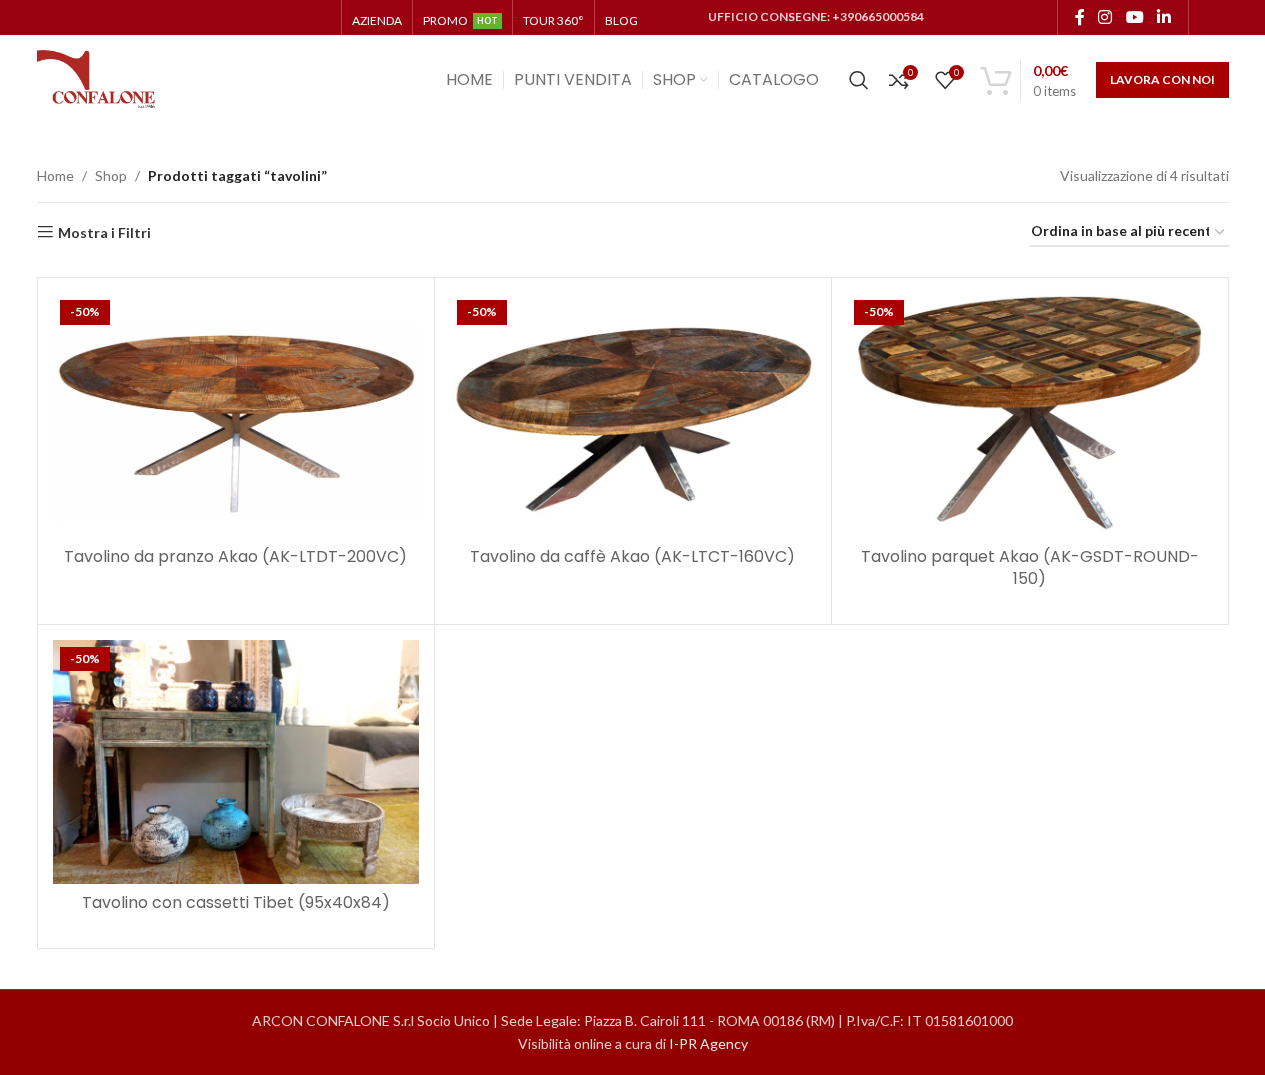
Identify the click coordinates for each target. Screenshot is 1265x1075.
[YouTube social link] (1134, 17)
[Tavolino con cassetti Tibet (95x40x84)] (236, 762)
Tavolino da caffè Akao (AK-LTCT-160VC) (632, 556)
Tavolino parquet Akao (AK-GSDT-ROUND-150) (1030, 567)
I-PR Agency (708, 1042)
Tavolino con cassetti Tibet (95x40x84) (236, 902)
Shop (111, 175)
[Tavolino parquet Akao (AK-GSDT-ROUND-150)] (1030, 415)
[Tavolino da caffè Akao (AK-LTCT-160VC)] (633, 415)
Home (55, 175)
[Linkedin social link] (1163, 17)
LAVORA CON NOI (1162, 79)
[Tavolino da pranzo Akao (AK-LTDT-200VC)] (236, 415)
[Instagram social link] (1105, 17)
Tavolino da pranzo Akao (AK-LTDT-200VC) (235, 556)
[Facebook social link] (1080, 17)
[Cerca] (859, 80)
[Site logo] (97, 78)
